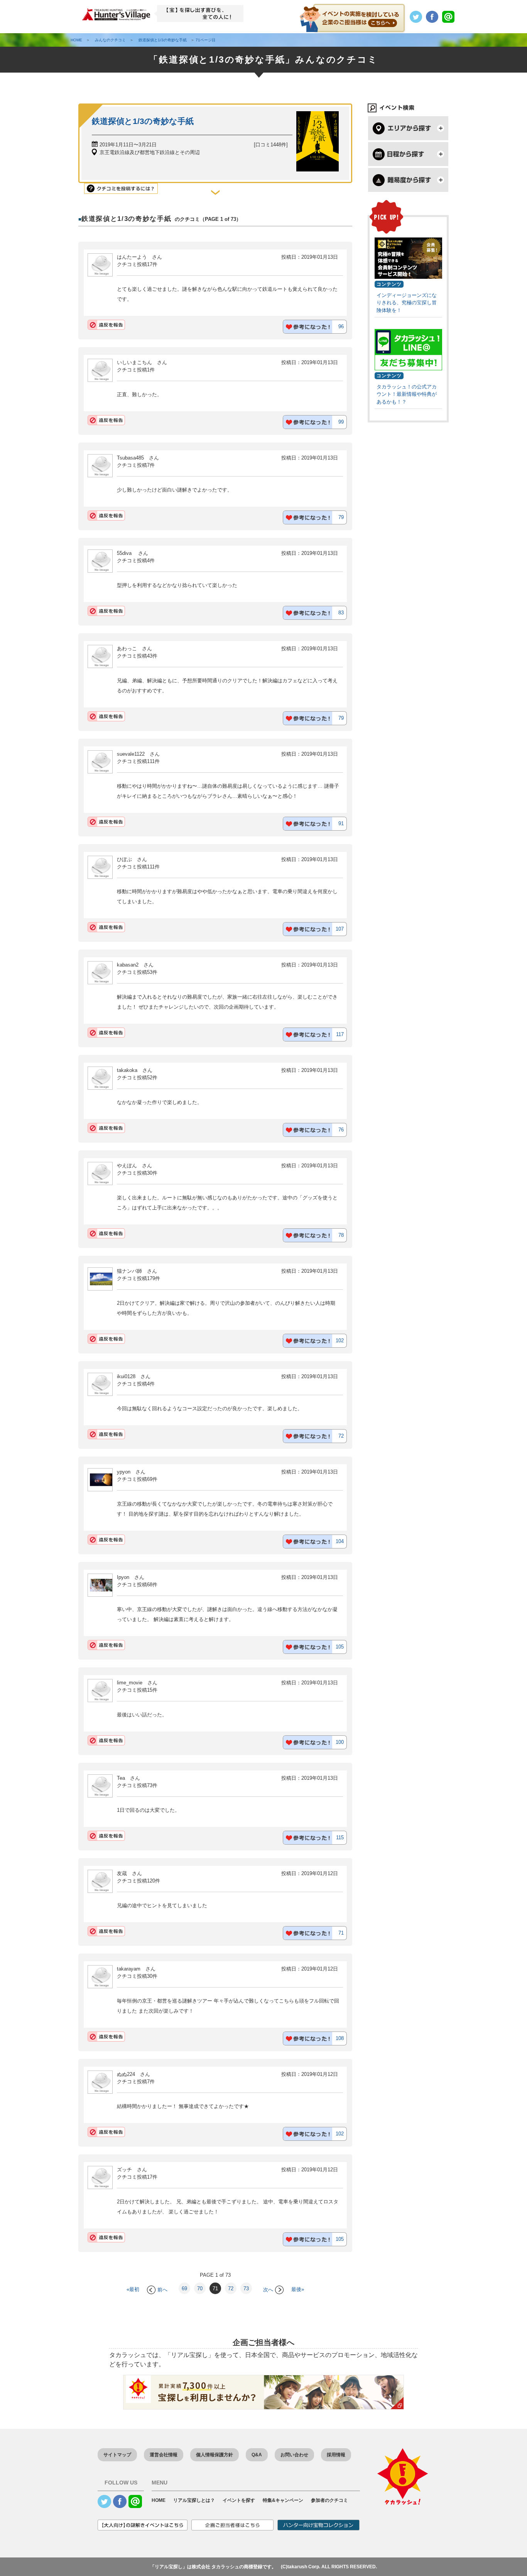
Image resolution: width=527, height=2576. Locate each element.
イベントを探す (239, 2500)
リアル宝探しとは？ (194, 2500)
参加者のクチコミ (329, 2500)
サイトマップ (117, 2455)
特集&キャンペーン (283, 2500)
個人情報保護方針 (215, 2455)
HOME (159, 2500)
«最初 (133, 2290)
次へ (268, 2290)
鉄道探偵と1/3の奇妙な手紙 (143, 121)
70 (200, 2289)
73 (246, 2289)
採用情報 (336, 2455)
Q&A (257, 2455)
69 (184, 2289)
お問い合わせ (294, 2455)
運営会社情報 (164, 2455)
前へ (162, 2290)
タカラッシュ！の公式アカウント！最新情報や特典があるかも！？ (407, 394)
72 (231, 2289)
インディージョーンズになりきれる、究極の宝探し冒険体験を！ (407, 303)
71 (215, 2289)
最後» (298, 2290)
